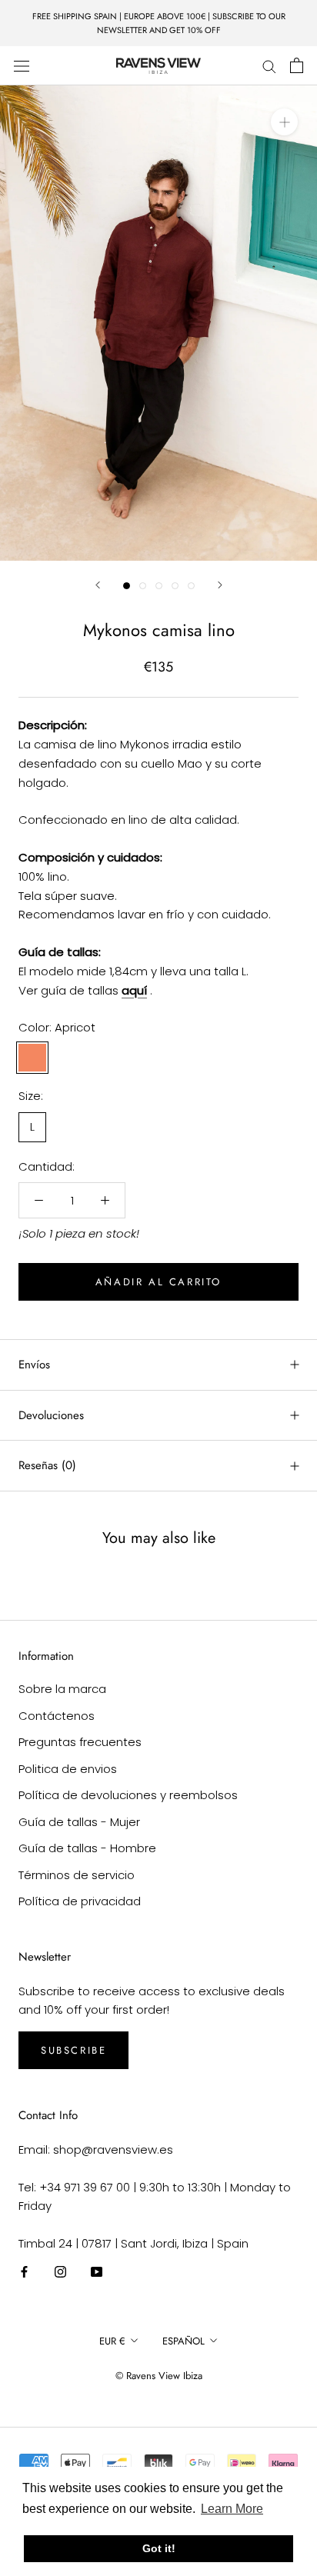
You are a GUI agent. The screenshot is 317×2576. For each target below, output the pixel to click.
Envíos (34, 1365)
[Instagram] (60, 2272)
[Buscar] (269, 66)
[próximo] (220, 585)
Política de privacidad (80, 1901)
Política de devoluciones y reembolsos (128, 1795)
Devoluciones (51, 1415)
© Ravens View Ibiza (159, 2376)
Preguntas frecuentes (80, 1742)
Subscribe (73, 2050)
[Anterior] (98, 585)
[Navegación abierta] (22, 65)
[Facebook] (24, 2272)
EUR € (112, 2341)
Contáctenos (57, 1716)
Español (184, 2341)
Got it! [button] (159, 2548)
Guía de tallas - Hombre (87, 1848)
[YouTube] (97, 2272)
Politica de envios (68, 1769)
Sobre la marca (62, 1689)
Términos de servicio (77, 1875)
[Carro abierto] (297, 65)
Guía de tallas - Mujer (79, 1822)
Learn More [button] (232, 2509)
